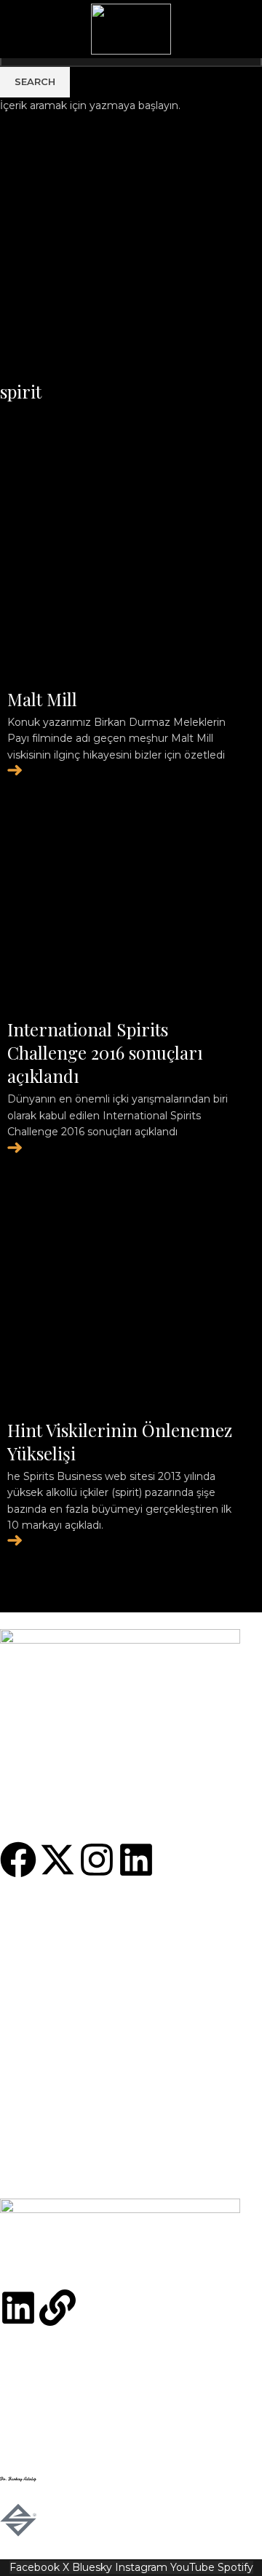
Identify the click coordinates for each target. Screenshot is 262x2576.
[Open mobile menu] (245, 29)
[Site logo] (131, 28)
